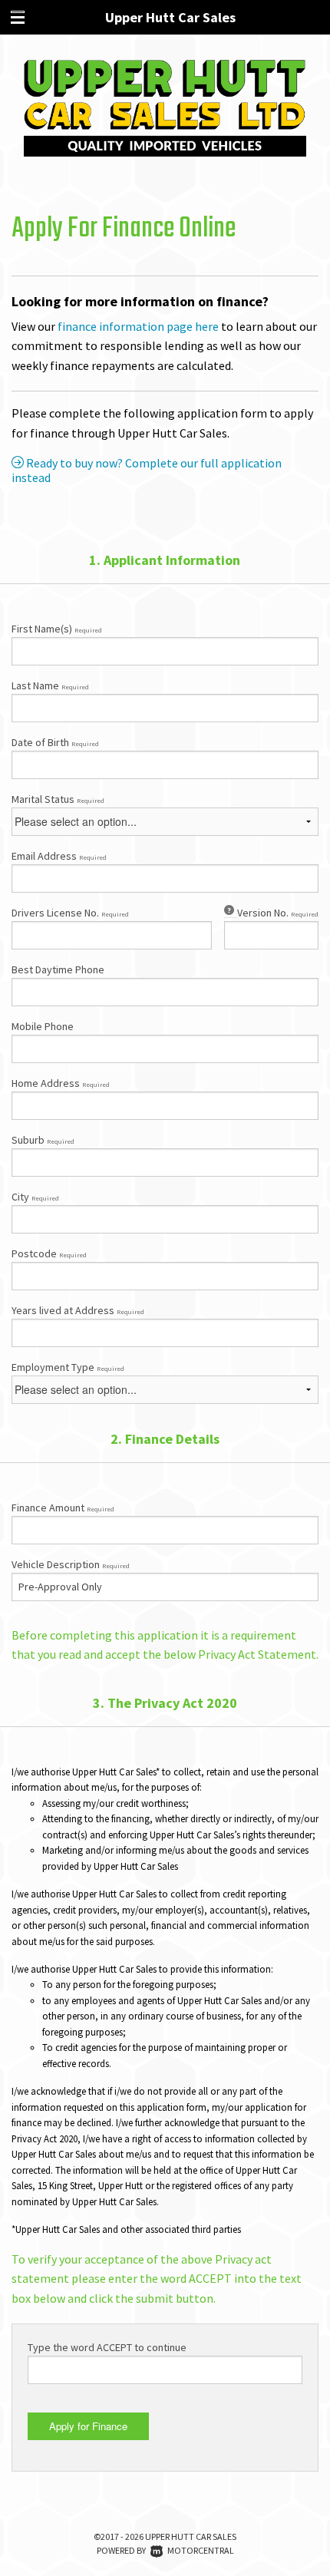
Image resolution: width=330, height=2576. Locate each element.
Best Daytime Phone (58, 969)
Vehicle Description (71, 1564)
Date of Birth (55, 742)
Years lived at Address (78, 1310)
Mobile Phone (43, 1026)
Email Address (59, 856)
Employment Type (68, 1367)
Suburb (43, 1140)
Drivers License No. (70, 913)
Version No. (278, 913)
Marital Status (58, 799)
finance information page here (138, 326)
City (35, 1197)
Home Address (61, 1083)
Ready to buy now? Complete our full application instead (147, 471)
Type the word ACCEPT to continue (107, 2347)
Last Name (50, 685)
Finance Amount (63, 1508)
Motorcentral (201, 2550)
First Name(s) (57, 629)
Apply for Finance (88, 2426)
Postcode (49, 1253)
